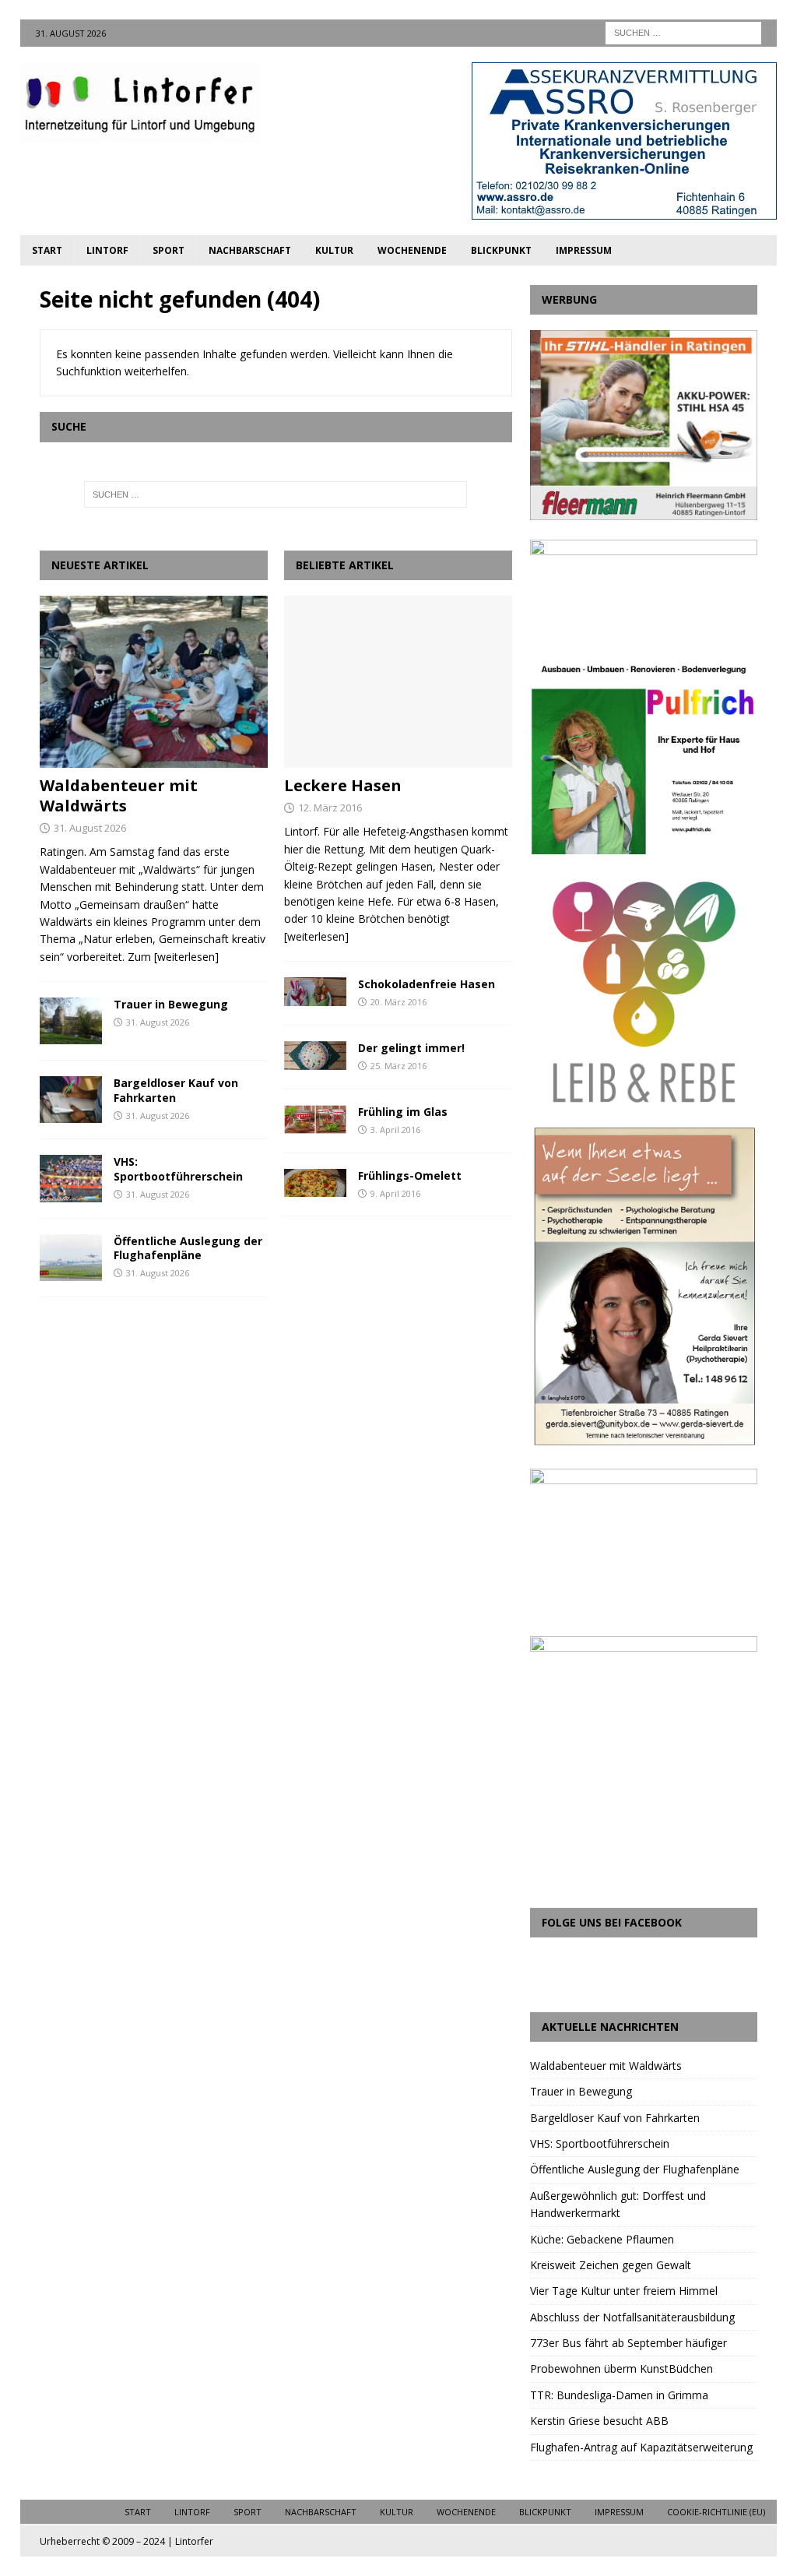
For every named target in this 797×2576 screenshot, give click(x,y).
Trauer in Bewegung (171, 1004)
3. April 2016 (395, 1130)
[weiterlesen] (186, 957)
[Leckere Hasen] (398, 681)
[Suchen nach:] (683, 32)
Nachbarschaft (250, 250)
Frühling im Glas (403, 1112)
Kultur (334, 250)
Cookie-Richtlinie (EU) (716, 2512)
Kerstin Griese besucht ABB (599, 2421)
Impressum (584, 250)
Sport (169, 250)
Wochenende (412, 250)
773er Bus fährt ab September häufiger (628, 2343)
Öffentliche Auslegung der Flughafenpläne (188, 1248)
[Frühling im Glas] (315, 1119)
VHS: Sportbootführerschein (178, 1168)
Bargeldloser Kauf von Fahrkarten (176, 1090)
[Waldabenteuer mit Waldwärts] (154, 681)
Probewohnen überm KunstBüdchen (621, 2368)
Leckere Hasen (343, 785)
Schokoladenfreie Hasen (427, 984)
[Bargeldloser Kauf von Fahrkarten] (71, 1100)
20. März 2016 (398, 1002)
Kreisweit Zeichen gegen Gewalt (611, 2265)
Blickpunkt (501, 250)
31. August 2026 (90, 828)
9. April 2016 (395, 1193)
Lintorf (107, 250)
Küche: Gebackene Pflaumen (602, 2239)
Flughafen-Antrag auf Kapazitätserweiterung (641, 2447)
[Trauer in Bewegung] (71, 1021)
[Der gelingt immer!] (315, 1056)
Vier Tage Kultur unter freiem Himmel (624, 2291)
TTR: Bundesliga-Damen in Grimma (619, 2395)
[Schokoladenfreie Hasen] (315, 992)
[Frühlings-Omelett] (315, 1183)
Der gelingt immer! (411, 1048)
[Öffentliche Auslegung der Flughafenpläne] (71, 1258)
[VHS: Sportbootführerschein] (71, 1178)
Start (47, 250)
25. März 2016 (398, 1066)
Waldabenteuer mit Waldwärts (119, 795)
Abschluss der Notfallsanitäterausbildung (632, 2317)
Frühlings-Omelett (410, 1175)
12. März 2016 (330, 808)
